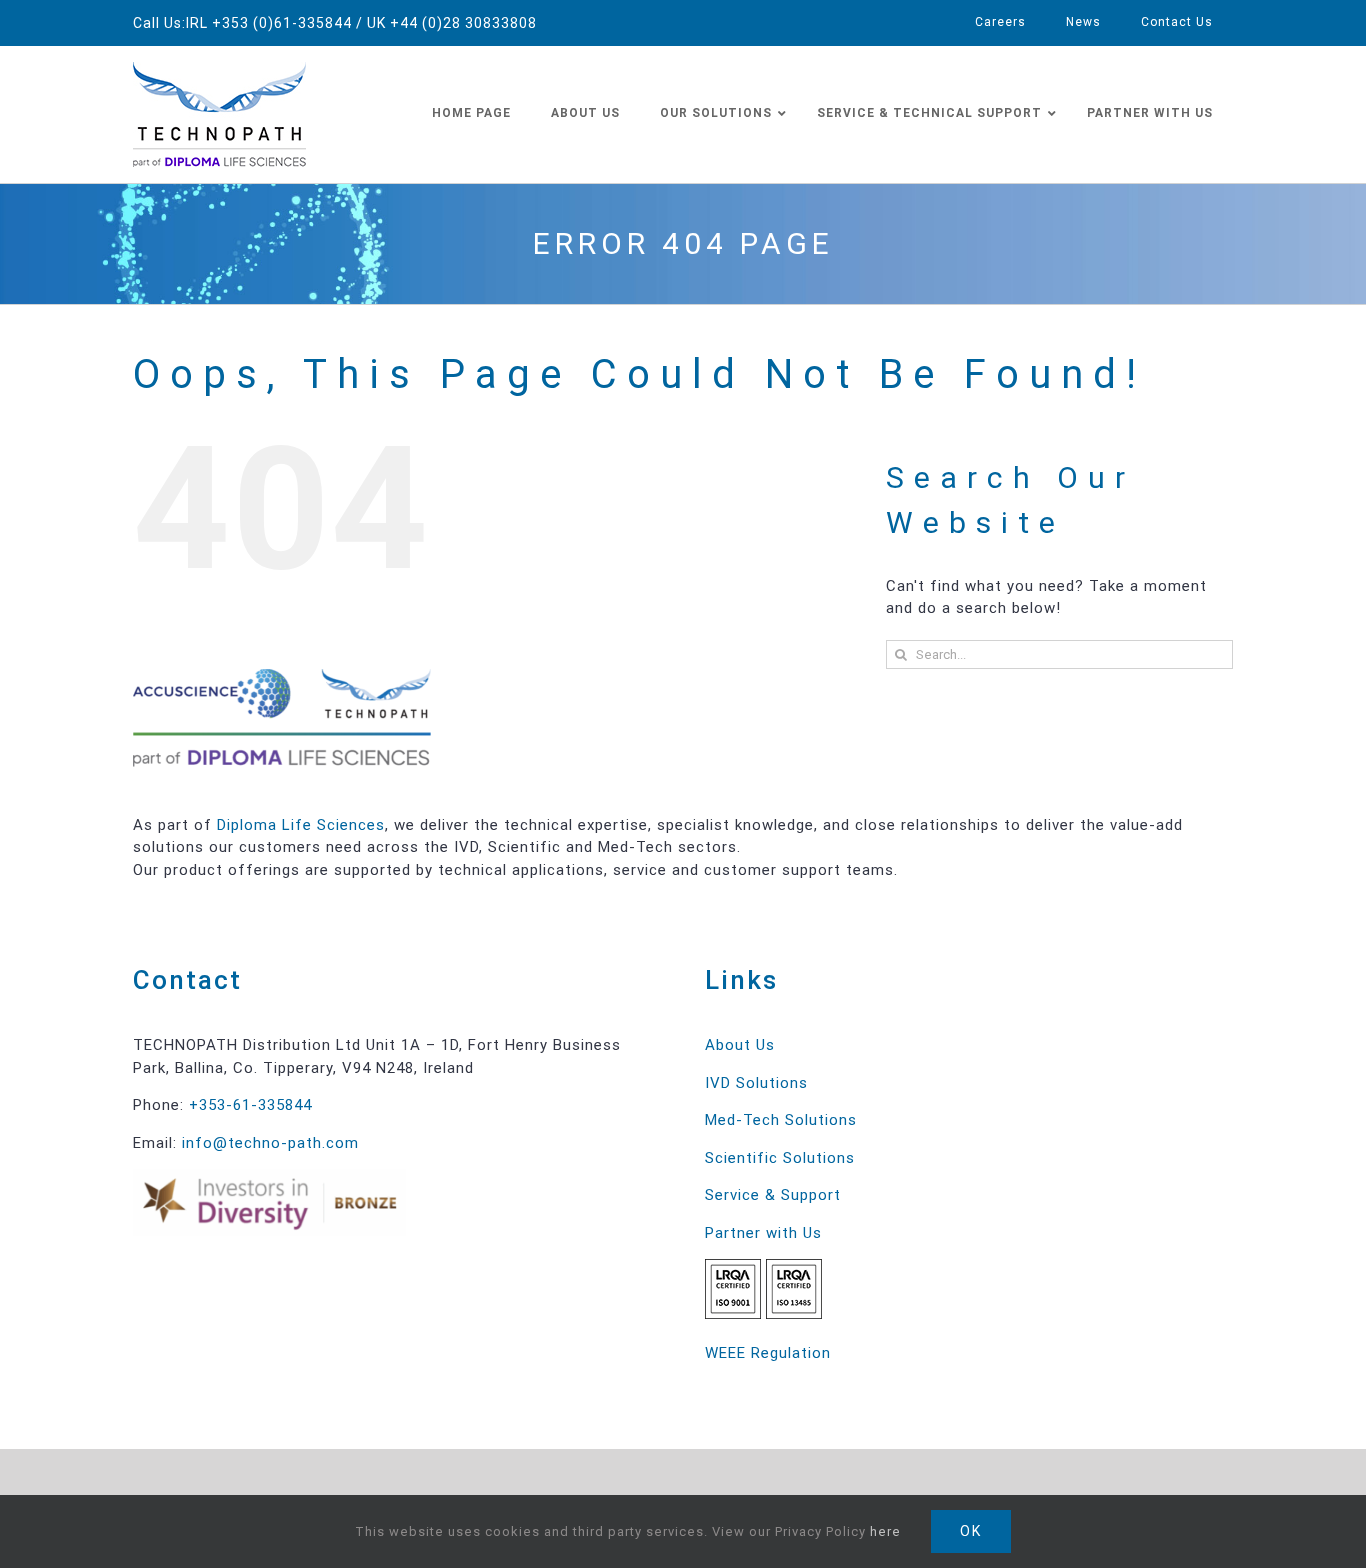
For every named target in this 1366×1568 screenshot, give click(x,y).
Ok (971, 1531)
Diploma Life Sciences (301, 825)
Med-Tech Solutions (781, 1120)
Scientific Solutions (780, 1158)
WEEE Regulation (768, 1353)
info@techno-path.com (270, 1143)
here (885, 1531)
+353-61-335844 (250, 1105)
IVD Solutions (756, 1083)
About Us (740, 1045)
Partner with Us (763, 1233)
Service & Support (773, 1195)
